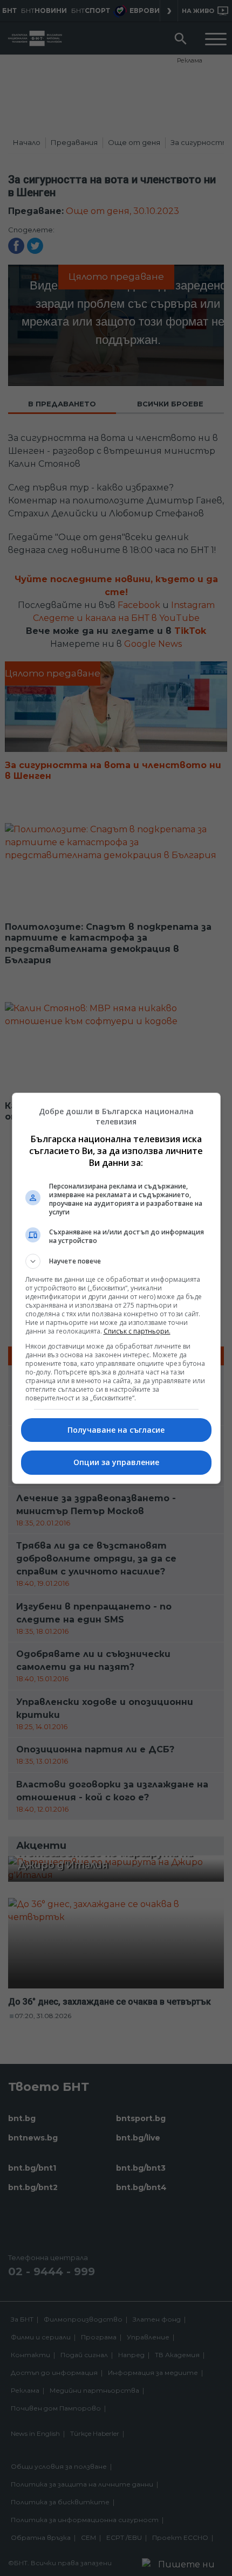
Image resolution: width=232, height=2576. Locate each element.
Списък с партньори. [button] (137, 1331)
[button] (116, 1261)
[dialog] (116, 1288)
